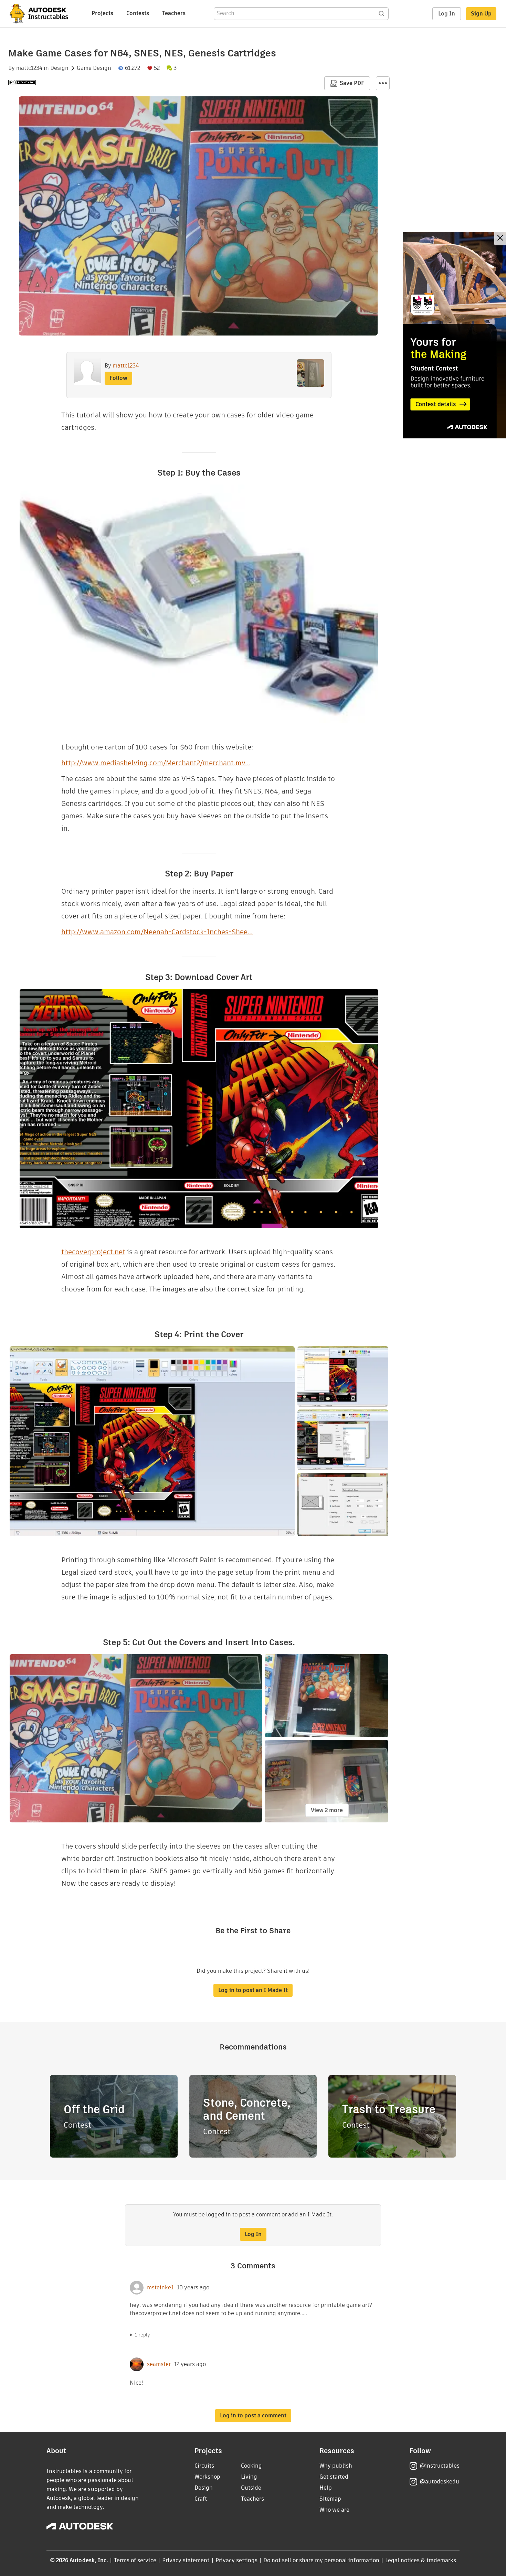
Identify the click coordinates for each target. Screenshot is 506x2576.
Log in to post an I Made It (253, 1990)
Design (59, 68)
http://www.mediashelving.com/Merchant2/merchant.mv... (156, 763)
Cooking (251, 2466)
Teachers (174, 13)
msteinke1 (160, 2288)
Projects (102, 13)
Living (249, 2477)
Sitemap (330, 2499)
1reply (143, 2335)
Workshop (207, 2477)
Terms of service (135, 2560)
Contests (138, 13)
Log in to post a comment (253, 2415)
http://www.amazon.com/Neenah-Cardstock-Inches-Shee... (157, 932)
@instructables (440, 2466)
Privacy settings (237, 2560)
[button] (383, 83)
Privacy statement (186, 2560)
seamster (159, 2364)
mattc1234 (29, 68)
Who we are (334, 2510)
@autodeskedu (439, 2482)
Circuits (204, 2466)
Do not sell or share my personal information (321, 2560)
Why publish (336, 2466)
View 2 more (327, 1810)
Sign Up (481, 14)
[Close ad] (500, 239)
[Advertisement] (454, 335)
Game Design (94, 68)
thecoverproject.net (93, 1252)
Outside (251, 2488)
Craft (201, 2499)
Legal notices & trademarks (421, 2560)
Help (326, 2488)
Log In (447, 14)
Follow (118, 378)
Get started (334, 2477)
